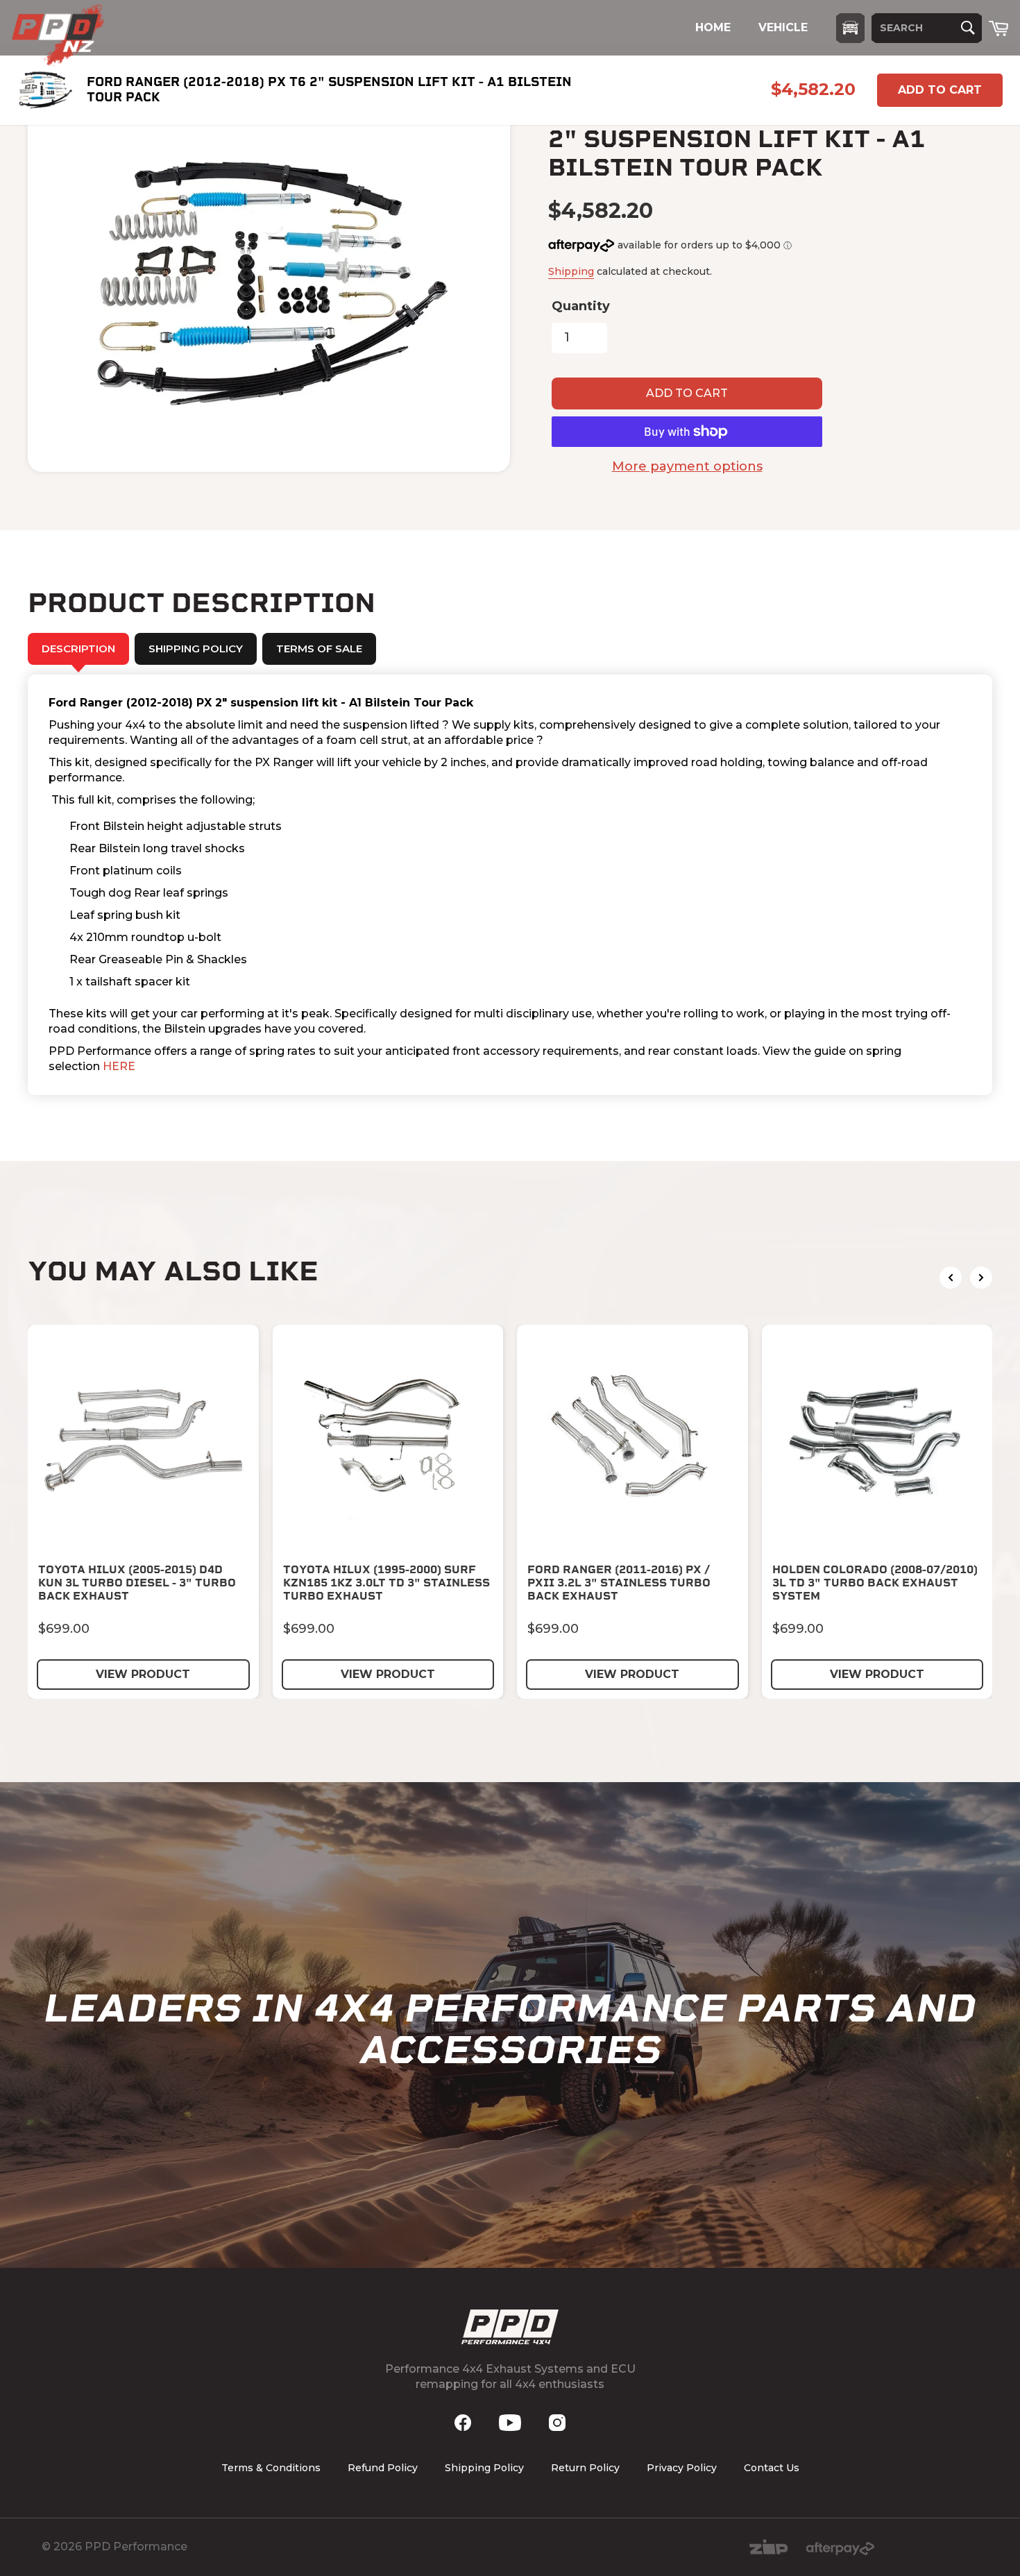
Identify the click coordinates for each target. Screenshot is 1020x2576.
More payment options (687, 466)
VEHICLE (783, 27)
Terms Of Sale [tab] (319, 649)
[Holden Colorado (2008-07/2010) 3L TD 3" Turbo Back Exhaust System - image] (877, 1440)
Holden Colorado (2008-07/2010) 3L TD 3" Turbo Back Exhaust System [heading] (875, 1583)
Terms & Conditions (271, 2468)
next (981, 1278)
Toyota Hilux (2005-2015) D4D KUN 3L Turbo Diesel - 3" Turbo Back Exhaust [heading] (137, 1583)
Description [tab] (78, 649)
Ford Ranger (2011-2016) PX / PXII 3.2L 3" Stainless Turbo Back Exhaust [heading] (619, 1583)
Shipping (571, 271)
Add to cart (940, 90)
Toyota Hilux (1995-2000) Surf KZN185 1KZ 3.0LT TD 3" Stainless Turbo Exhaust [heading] (386, 1583)
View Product (143, 1674)
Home (713, 27)
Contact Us (772, 2468)
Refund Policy (383, 2468)
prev (951, 1278)
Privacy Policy (682, 2468)
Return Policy (585, 2468)
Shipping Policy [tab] (196, 649)
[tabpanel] (510, 885)
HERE (119, 1066)
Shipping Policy (484, 2468)
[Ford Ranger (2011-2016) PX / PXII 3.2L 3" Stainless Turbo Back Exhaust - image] (632, 1440)
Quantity (581, 306)
